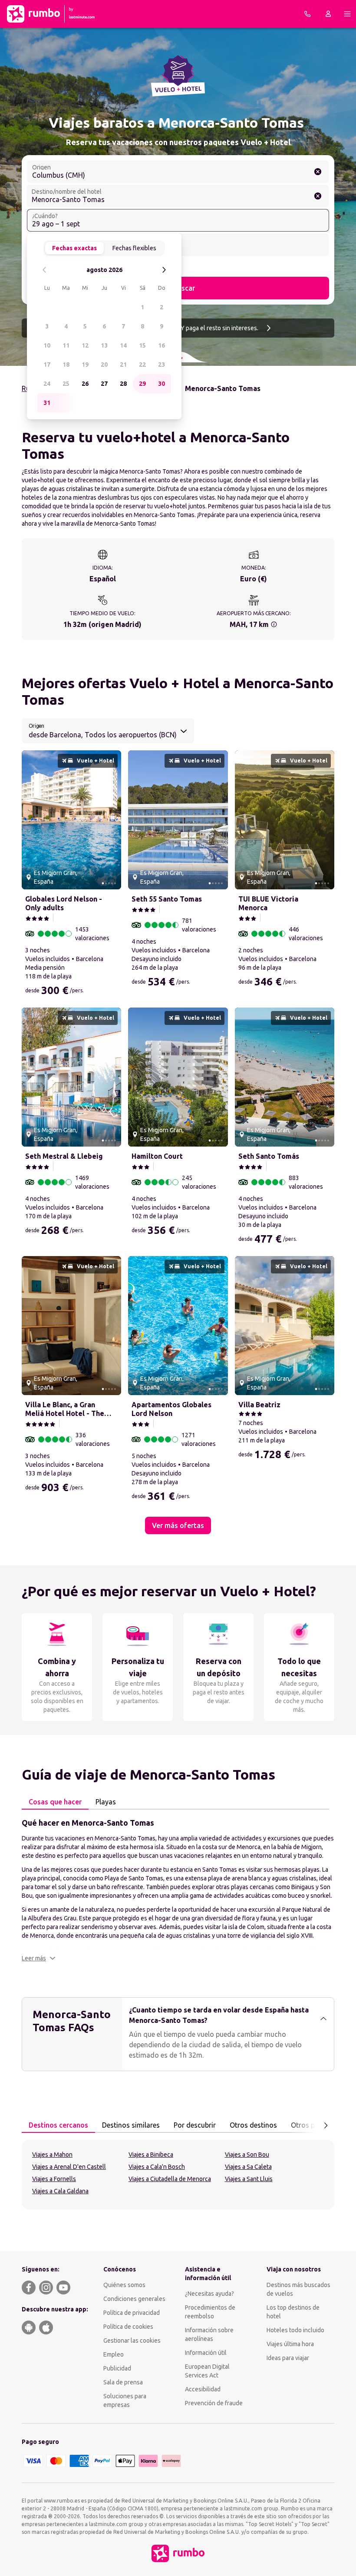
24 (47, 384)
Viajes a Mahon (52, 2155)
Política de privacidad (132, 2313)
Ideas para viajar (288, 2358)
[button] (39, 1958)
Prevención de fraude (214, 2403)
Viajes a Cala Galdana (60, 2191)
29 (142, 384)
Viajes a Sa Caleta (248, 2167)
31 (47, 403)
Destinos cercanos (58, 2125)
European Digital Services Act (207, 2371)
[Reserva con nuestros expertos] (307, 14)
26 (85, 384)
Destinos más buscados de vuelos (298, 2289)
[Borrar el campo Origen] (318, 172)
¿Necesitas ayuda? (209, 2294)
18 (66, 365)
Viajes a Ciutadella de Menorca (170, 2179)
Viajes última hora (290, 2344)
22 (142, 365)
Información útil (206, 2353)
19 (85, 365)
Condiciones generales (134, 2299)
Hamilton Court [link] (157, 1156)
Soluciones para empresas (125, 2400)
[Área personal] (328, 14)
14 (123, 345)
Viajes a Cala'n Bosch (157, 2167)
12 (85, 345)
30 (162, 384)
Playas (106, 1802)
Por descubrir (195, 2125)
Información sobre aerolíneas (209, 2334)
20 (104, 365)
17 (47, 365)
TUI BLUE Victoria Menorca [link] (268, 903)
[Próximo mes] (164, 270)
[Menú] (347, 14)
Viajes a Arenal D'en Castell (69, 2167)
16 (162, 345)
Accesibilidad (203, 2389)
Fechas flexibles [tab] (134, 248)
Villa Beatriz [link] (259, 1405)
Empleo (114, 2354)
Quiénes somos (124, 2285)
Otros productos (317, 2125)
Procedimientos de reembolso (210, 2312)
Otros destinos (253, 2125)
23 (162, 365)
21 (123, 365)
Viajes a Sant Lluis (249, 2179)
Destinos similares (131, 2125)
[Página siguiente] (326, 2125)
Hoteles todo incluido (295, 2330)
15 (142, 345)
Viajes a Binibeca (151, 2155)
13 (104, 345)
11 (66, 345)
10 (47, 345)
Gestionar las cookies (132, 2341)
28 (123, 384)
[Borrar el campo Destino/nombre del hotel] (318, 196)
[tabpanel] (178, 1890)
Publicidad (117, 2368)
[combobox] (178, 172)
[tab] (55, 1802)
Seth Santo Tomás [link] (269, 1156)
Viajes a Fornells (54, 2179)
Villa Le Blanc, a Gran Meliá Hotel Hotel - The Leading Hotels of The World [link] (65, 1409)
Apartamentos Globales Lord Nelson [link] (171, 1409)
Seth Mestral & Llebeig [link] (64, 1156)
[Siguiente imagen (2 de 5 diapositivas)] (111, 820)
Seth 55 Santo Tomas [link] (167, 899)
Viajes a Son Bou (247, 2155)
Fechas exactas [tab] (74, 248)
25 (66, 384)
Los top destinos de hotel (293, 2312)
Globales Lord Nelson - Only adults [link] (64, 903)
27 (104, 384)
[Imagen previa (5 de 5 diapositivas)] (32, 820)
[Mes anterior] (44, 270)
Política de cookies (128, 2327)
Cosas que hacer (55, 1802)
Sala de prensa (123, 2382)
